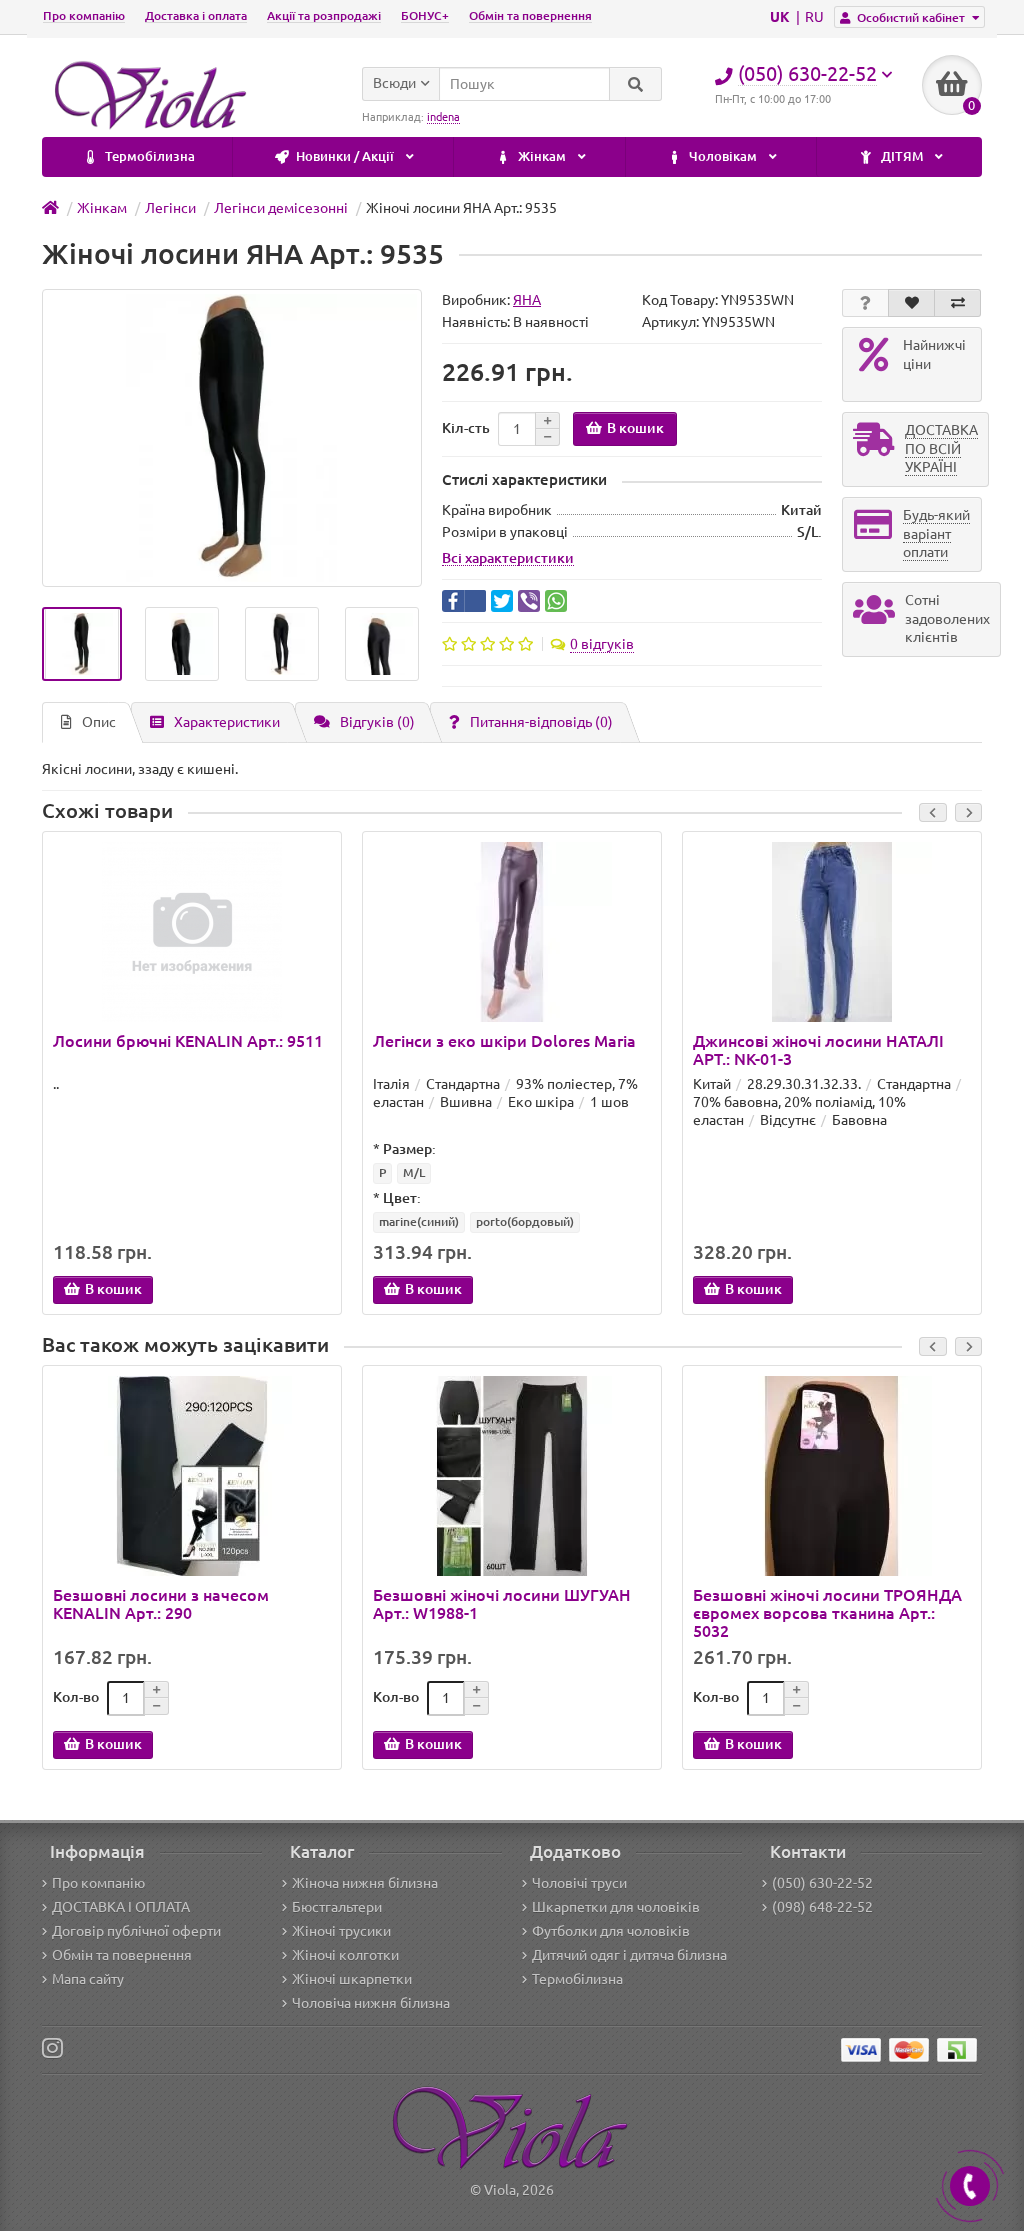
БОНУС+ (425, 15)
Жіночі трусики (341, 1931)
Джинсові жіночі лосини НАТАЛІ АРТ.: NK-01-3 (818, 1050)
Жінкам (542, 156)
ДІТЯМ (902, 156)
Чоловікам (723, 156)
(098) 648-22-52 (822, 1907)
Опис (99, 722)
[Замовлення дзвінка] (970, 2186)
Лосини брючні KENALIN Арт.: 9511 (188, 1041)
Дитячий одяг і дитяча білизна (629, 1955)
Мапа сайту (88, 1979)
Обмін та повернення (530, 15)
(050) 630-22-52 (822, 1883)
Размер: (409, 1149)
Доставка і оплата (196, 15)
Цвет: (402, 1198)
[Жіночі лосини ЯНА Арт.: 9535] (82, 644)
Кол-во (76, 1697)
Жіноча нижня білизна (365, 1883)
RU (814, 17)
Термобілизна (148, 156)
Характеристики (227, 722)
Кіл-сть (466, 428)
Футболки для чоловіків (611, 1931)
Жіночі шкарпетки (352, 1979)
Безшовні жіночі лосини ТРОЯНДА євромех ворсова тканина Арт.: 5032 (827, 1613)
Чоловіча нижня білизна (371, 2003)
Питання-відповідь (541, 722)
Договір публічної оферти (136, 1931)
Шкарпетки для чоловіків (616, 1907)
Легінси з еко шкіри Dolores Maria (504, 1041)
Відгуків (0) (377, 722)
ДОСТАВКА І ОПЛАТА (121, 1907)
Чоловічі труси (579, 1883)
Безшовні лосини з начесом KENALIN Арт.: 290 (161, 1604)
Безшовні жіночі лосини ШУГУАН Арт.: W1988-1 (502, 1604)
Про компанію (84, 15)
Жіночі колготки (345, 1955)
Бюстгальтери (337, 1907)
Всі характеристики (508, 558)
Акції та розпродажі (324, 15)
